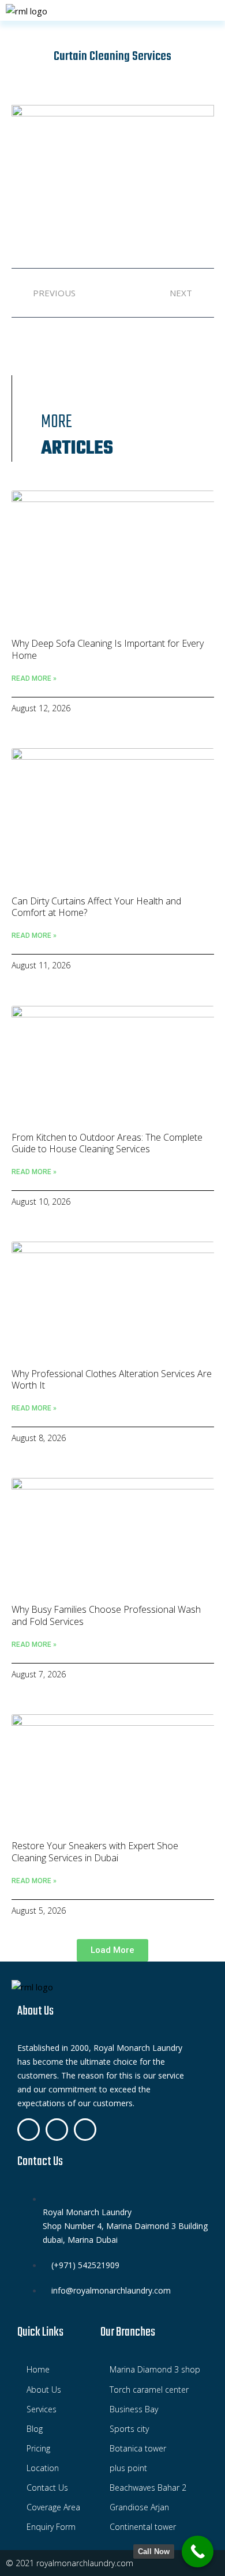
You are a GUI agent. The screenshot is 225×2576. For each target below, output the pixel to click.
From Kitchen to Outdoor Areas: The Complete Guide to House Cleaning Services (107, 1143)
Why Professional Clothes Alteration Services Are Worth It (112, 1380)
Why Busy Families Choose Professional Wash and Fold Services (106, 1615)
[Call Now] (198, 2552)
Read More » (34, 678)
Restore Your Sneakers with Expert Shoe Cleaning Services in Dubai (95, 1852)
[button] (112, 1950)
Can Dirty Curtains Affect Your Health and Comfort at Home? (96, 907)
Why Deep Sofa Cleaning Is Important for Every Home (108, 649)
